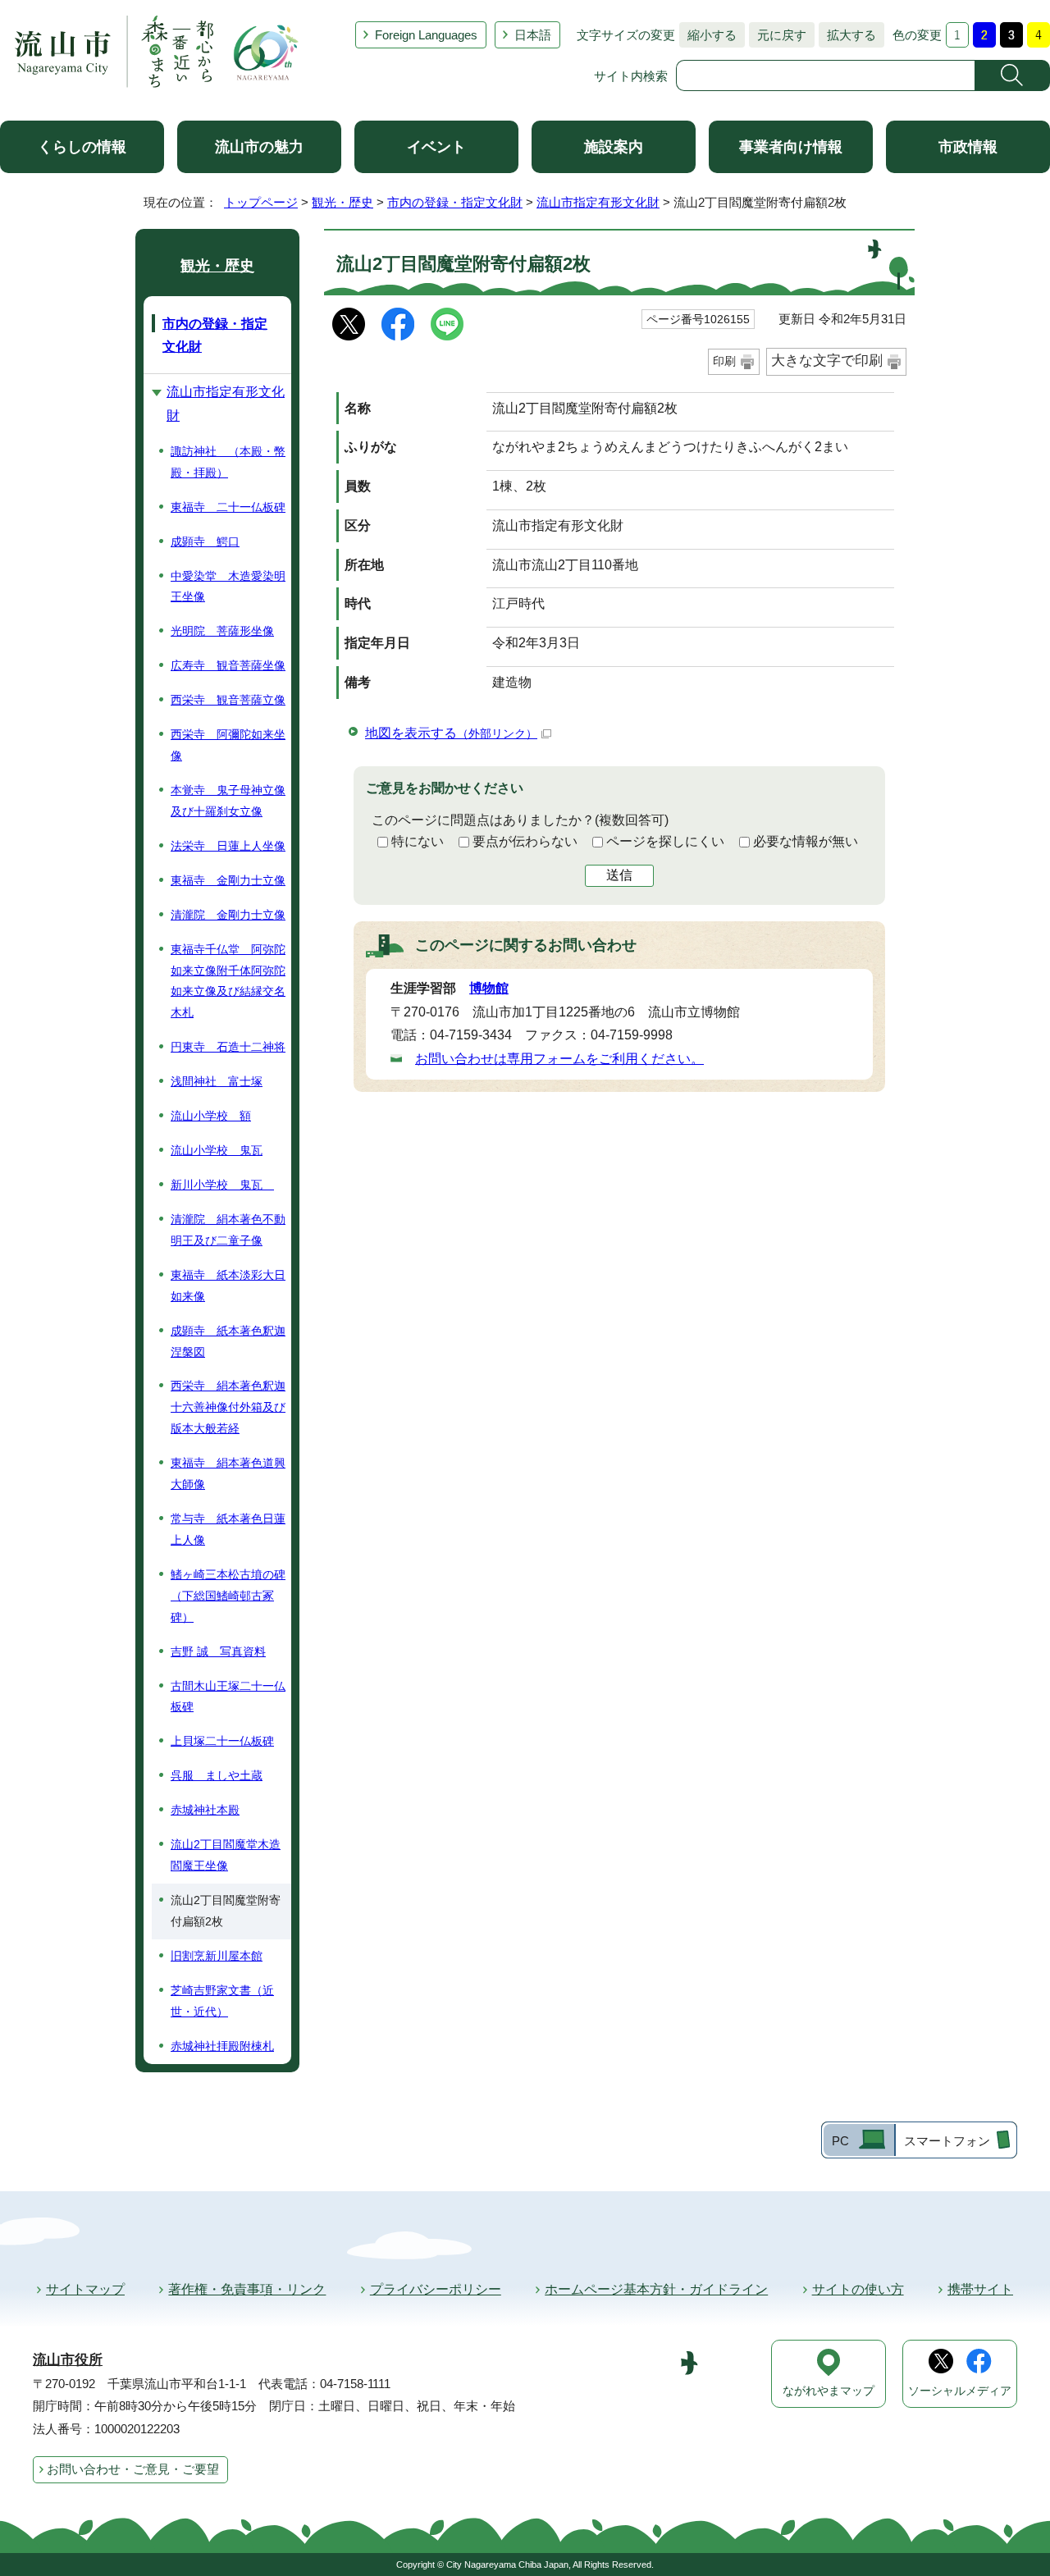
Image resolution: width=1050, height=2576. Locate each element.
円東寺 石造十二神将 (228, 1047)
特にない (418, 841)
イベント (436, 147)
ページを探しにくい (665, 841)
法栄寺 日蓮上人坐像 (228, 846)
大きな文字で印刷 (827, 361)
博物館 (489, 988)
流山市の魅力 (259, 147)
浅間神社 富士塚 (217, 1081)
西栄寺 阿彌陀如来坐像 (228, 745)
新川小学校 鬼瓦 (222, 1185)
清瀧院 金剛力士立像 (228, 915)
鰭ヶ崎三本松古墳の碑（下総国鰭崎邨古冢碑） (228, 1596)
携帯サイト (980, 2289)
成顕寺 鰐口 (205, 541)
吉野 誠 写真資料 (218, 1651)
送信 (619, 875)
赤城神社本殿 (205, 1810)
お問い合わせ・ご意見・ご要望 (133, 2469)
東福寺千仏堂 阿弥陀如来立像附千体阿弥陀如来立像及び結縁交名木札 (228, 981)
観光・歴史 (342, 202)
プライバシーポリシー (436, 2289)
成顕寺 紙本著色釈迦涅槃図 (228, 1341)
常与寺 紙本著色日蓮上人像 (228, 1529)
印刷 (724, 361)
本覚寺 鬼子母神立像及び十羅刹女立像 (228, 801)
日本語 (533, 35)
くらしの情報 (82, 147)
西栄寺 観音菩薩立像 (228, 700)
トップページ (261, 202)
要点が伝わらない (525, 841)
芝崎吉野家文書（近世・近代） (222, 2001)
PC (840, 2141)
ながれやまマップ (829, 2391)
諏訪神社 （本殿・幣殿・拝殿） (228, 462)
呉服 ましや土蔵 (217, 1775)
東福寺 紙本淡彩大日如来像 (228, 1286)
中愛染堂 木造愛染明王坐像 (228, 587)
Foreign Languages (426, 35)
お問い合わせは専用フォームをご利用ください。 (559, 1059)
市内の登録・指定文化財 (455, 202)
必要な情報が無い (806, 841)
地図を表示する (451, 733)
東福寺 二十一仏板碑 (228, 507)
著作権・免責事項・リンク (247, 2289)
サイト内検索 (631, 76)
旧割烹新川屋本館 (217, 1956)
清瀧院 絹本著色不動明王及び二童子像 (228, 1230)
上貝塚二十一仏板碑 (222, 1741)
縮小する (708, 35)
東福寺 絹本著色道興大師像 (228, 1473)
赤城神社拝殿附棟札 (222, 2046)
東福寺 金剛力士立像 (228, 880)
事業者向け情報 (791, 147)
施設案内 (614, 147)
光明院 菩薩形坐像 (222, 631)
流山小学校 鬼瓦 (217, 1150)
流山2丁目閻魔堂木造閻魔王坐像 (226, 1855)
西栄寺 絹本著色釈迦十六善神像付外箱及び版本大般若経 (228, 1407)
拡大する (847, 35)
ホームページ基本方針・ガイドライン (656, 2289)
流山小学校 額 (211, 1116)
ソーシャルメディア (960, 2391)
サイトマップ (85, 2289)
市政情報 (968, 147)
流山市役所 (68, 2360)
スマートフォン (947, 2141)
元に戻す (778, 35)
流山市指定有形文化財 (598, 202)
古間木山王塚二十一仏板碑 (228, 1697)
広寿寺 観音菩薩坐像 (228, 665)
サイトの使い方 (858, 2289)
